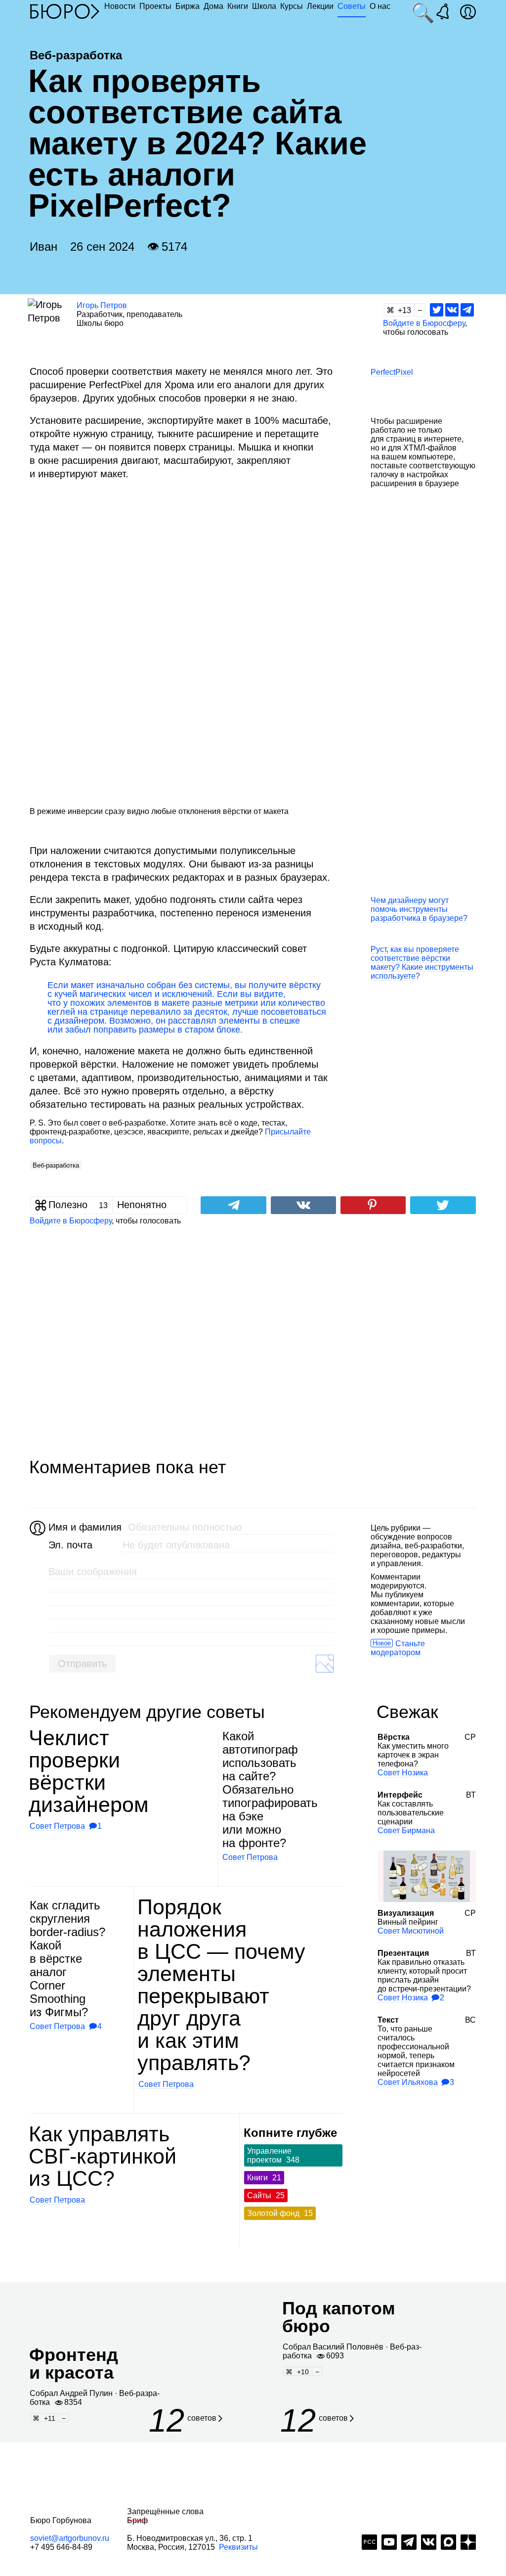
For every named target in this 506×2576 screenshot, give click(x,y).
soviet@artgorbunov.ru (70, 2538)
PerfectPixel (392, 372)
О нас (380, 6)
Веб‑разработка (56, 1165)
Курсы (292, 6)
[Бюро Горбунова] (65, 11)
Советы (352, 6)
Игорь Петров (102, 305)
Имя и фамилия (84, 1527)
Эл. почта (70, 1545)
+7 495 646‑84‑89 (61, 2547)
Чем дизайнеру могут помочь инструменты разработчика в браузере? (419, 909)
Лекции (320, 6)
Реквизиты (238, 2547)
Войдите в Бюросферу (424, 323)
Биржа (188, 6)
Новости (120, 6)
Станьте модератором (398, 1648)
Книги (238, 6)
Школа (264, 6)
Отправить (82, 1664)
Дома (213, 6)
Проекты (155, 6)
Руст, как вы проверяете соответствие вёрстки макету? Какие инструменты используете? (422, 963)
